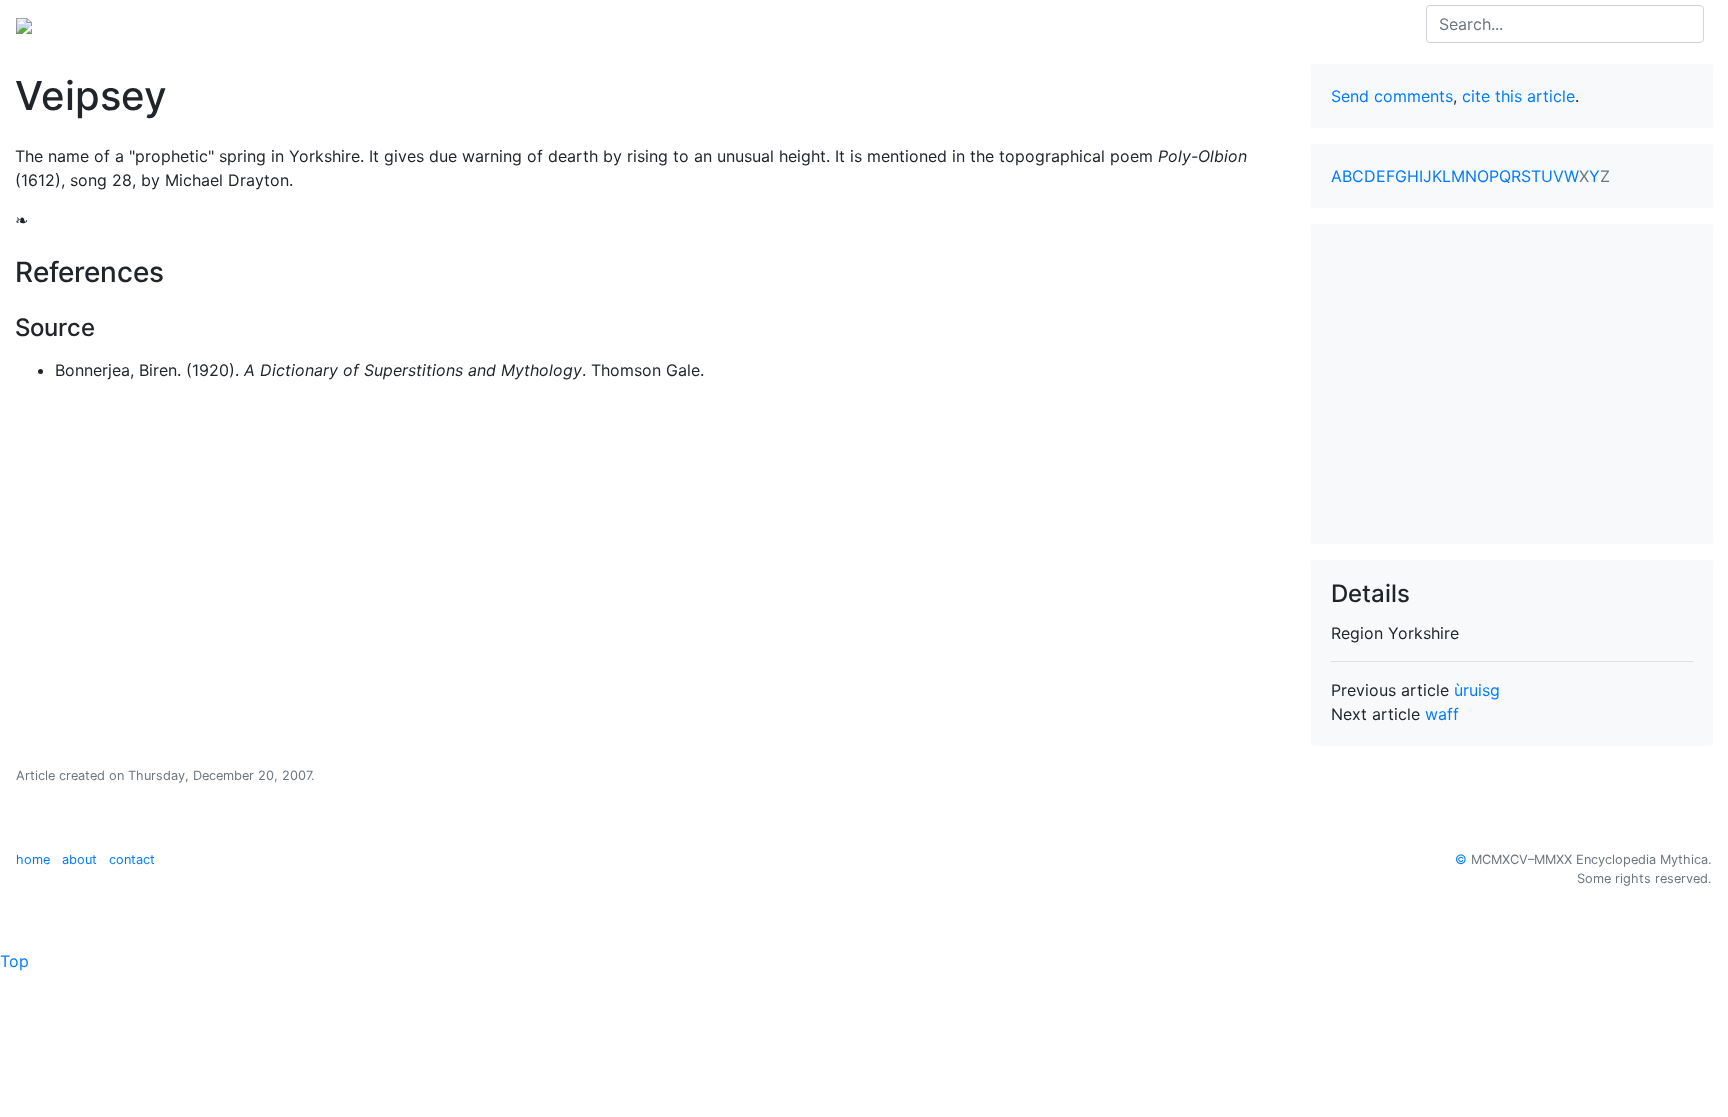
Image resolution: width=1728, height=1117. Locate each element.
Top (14, 961)
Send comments (1392, 96)
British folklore (284, 24)
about (79, 859)
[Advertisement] (1512, 384)
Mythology (96, 24)
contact (132, 859)
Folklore (183, 24)
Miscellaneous (408, 24)
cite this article (1518, 96)
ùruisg (1477, 690)
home (33, 859)
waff (1442, 714)
